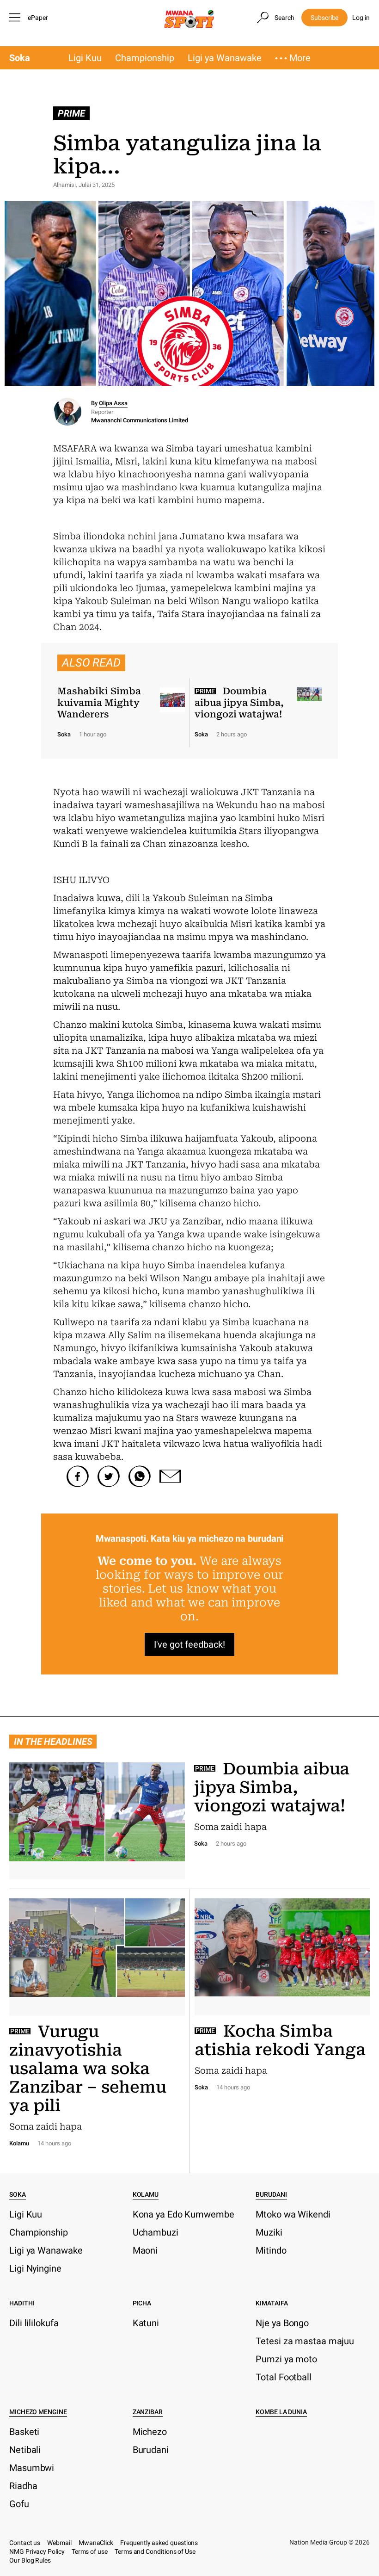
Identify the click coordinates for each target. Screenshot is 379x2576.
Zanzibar (148, 2412)
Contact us (25, 2543)
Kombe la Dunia (281, 2412)
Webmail (59, 2543)
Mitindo (271, 2250)
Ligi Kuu (85, 58)
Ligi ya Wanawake (225, 58)
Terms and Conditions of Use (155, 2551)
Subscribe (324, 18)
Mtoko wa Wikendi (293, 2214)
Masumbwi (32, 2468)
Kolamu (146, 2194)
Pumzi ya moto (286, 2359)
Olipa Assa (113, 403)
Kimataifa (272, 2303)
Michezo (150, 2432)
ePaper (38, 18)
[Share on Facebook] (78, 1476)
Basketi (24, 2432)
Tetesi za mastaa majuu (305, 2341)
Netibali (25, 2450)
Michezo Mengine (38, 2412)
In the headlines (53, 1742)
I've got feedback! (189, 1644)
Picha (142, 2303)
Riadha (23, 2486)
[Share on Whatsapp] (140, 1476)
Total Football (284, 2377)
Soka (20, 58)
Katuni (146, 2323)
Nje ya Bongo (282, 2323)
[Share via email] (171, 1476)
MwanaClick (96, 2543)
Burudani (271, 2194)
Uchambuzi (156, 2232)
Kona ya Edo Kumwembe (183, 2214)
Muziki (269, 2232)
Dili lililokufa (34, 2323)
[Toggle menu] (16, 18)
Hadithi (22, 2303)
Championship (145, 58)
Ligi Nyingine (35, 2268)
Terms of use (90, 2551)
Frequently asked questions (159, 2543)
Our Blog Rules (30, 2560)
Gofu (19, 2504)
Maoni (145, 2250)
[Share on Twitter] (109, 1476)
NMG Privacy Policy (37, 2551)
